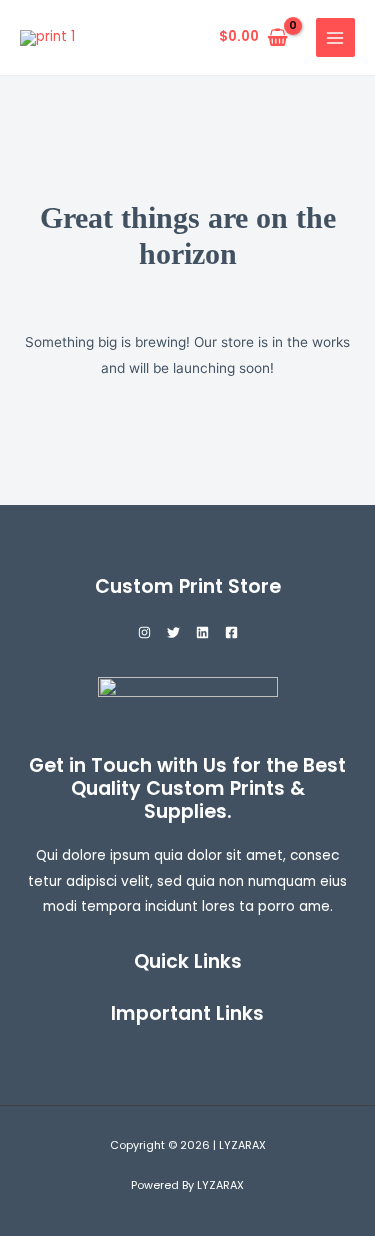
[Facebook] (231, 632)
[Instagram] (144, 632)
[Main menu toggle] (335, 37)
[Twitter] (173, 632)
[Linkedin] (202, 632)
